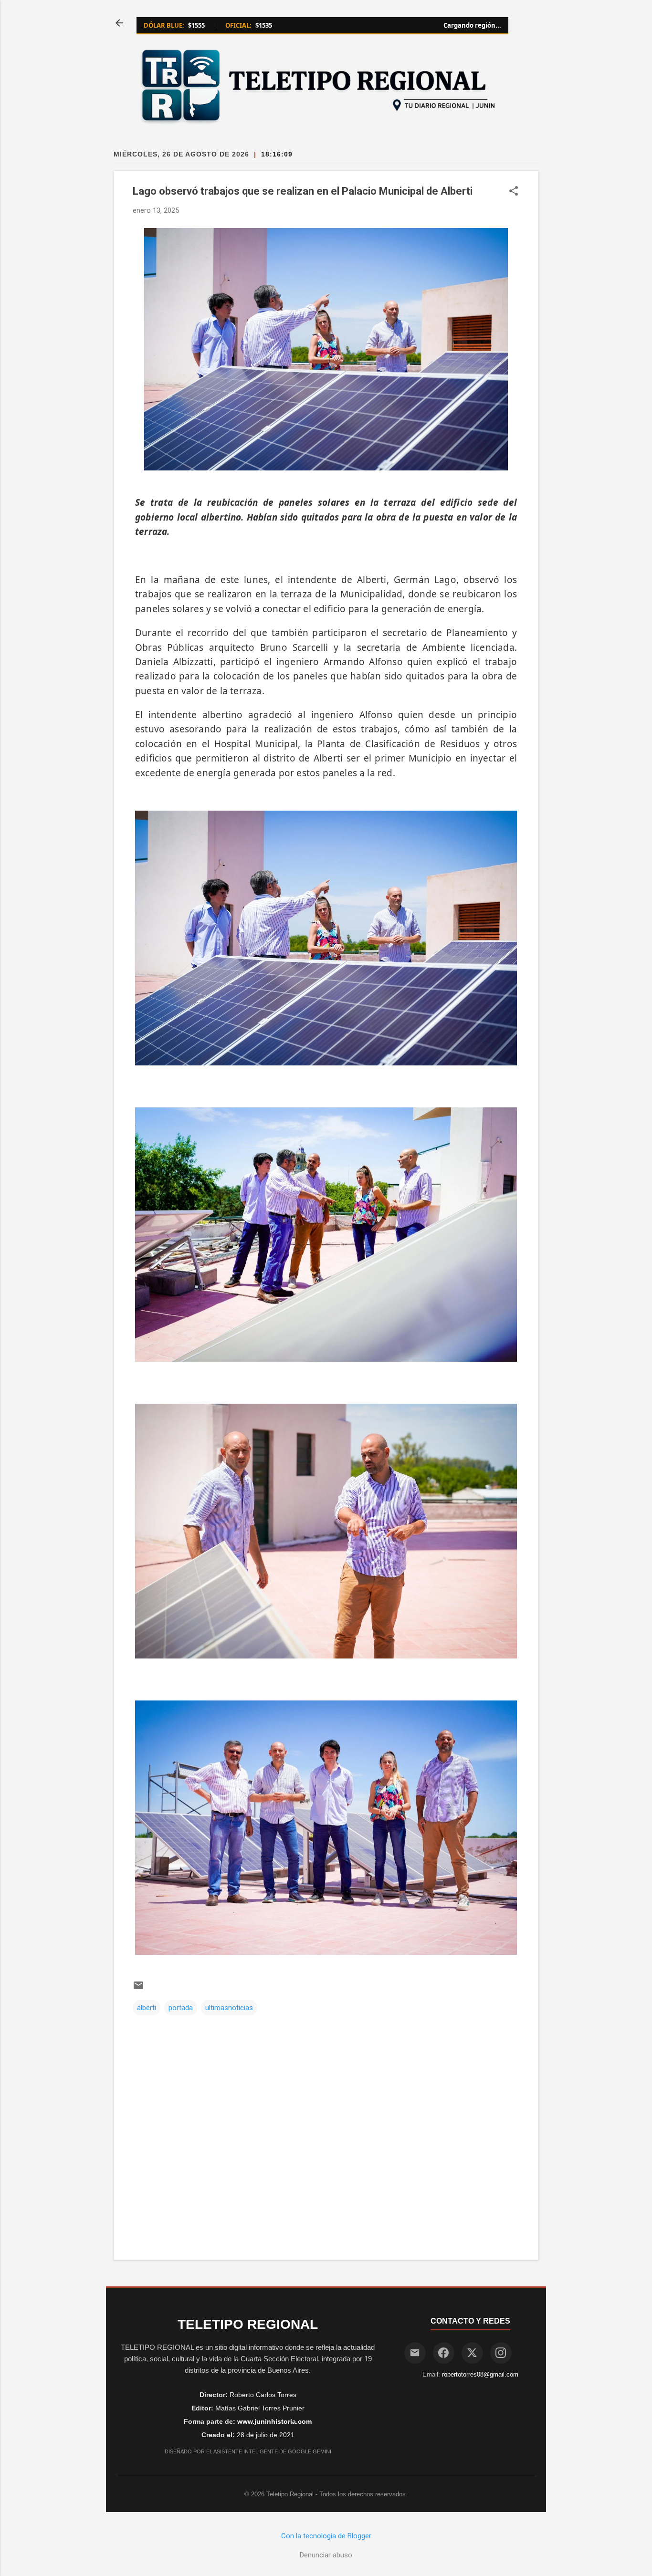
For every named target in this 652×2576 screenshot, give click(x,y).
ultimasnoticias (229, 2008)
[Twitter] (472, 2353)
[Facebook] (444, 2353)
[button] (514, 192)
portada (181, 2008)
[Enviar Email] (415, 2353)
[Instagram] (501, 2353)
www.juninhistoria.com (274, 2421)
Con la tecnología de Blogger (326, 2536)
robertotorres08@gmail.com (480, 2374)
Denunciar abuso (326, 2555)
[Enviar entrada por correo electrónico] (138, 1989)
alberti (147, 2008)
